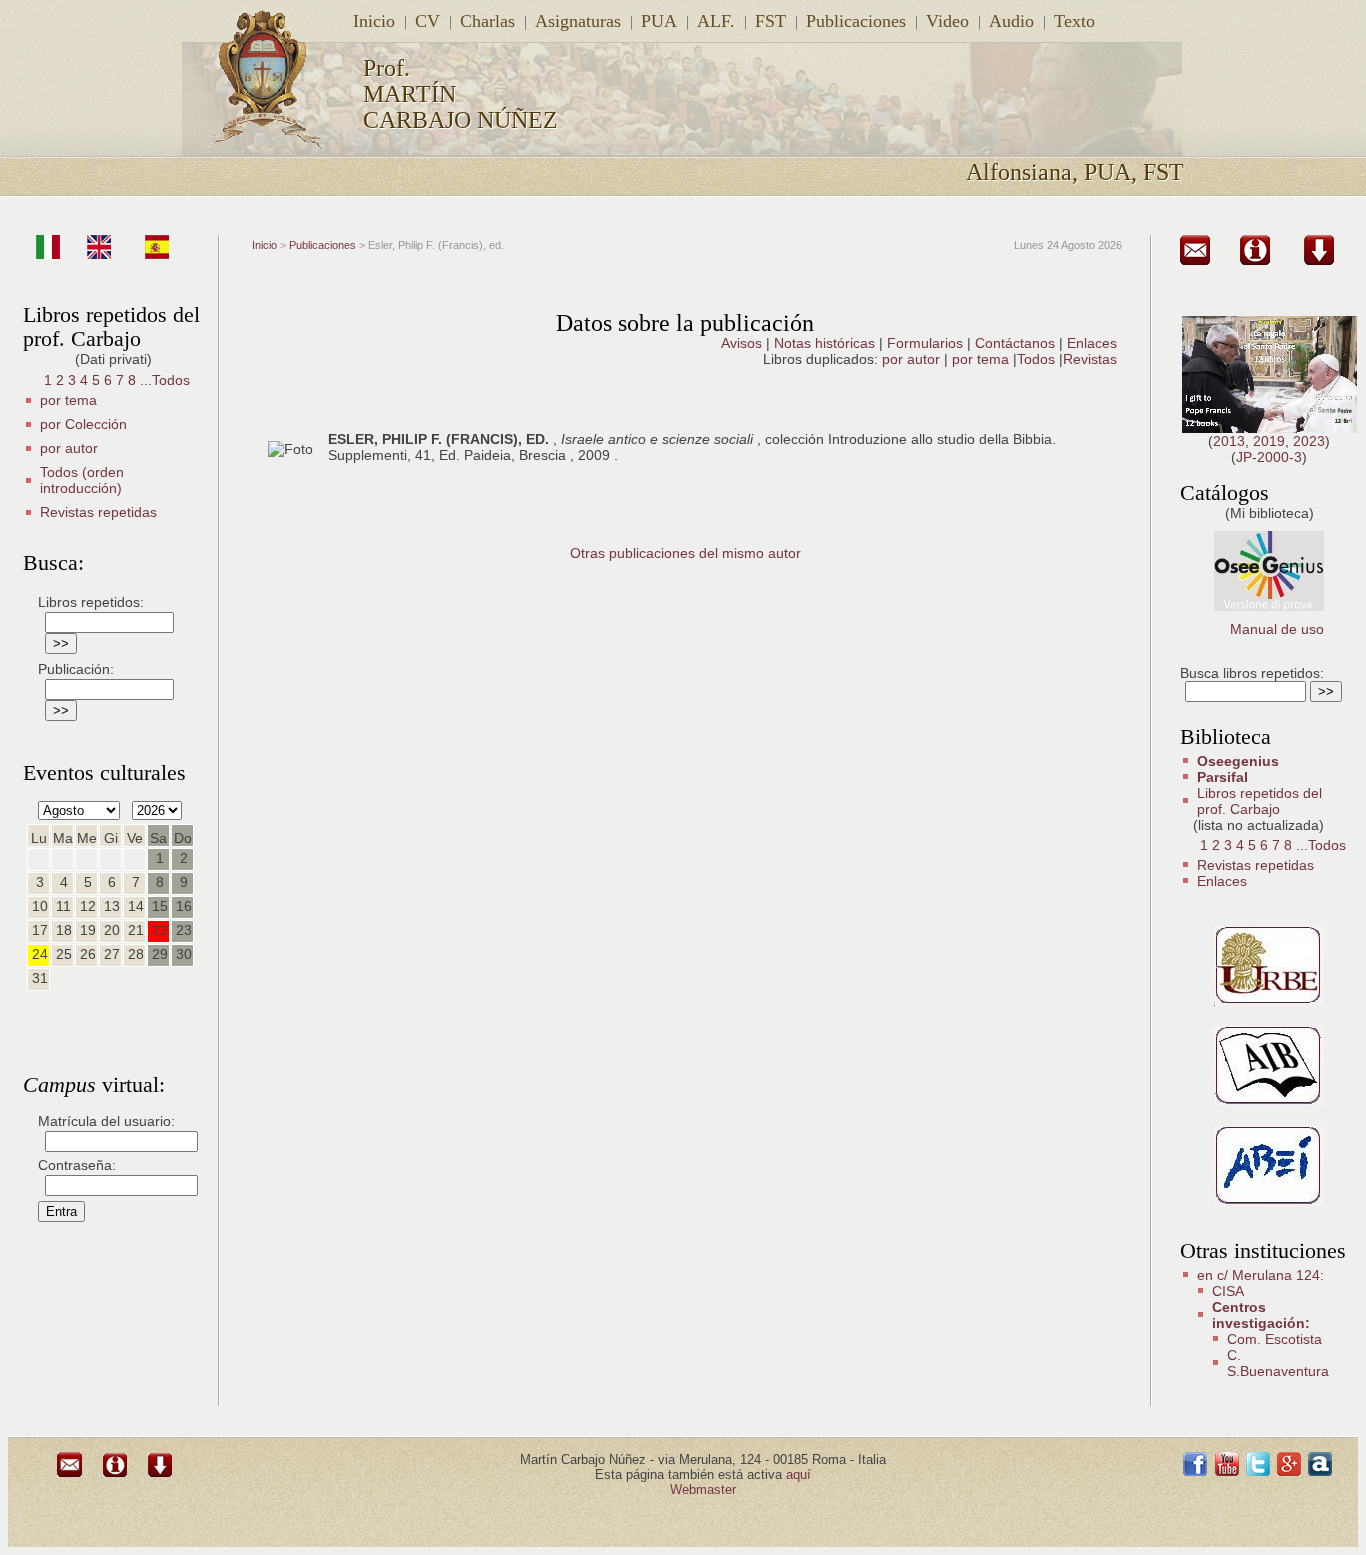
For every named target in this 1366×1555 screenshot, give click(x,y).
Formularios (925, 343)
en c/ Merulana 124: (1260, 1275)
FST (770, 21)
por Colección (83, 424)
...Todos (165, 380)
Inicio (374, 21)
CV (427, 21)
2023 (1309, 441)
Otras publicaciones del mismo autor (685, 553)
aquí (798, 1474)
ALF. (716, 21)
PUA (659, 21)
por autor (69, 448)
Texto (1074, 21)
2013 (1229, 441)
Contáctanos (1015, 343)
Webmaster (703, 1489)
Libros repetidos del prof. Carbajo (1259, 801)
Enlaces (1092, 343)
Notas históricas (824, 343)
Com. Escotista (1274, 1339)
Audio (1011, 21)
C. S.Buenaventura (1278, 1363)
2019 (1269, 441)
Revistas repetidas (98, 512)
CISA (1228, 1291)
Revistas (1090, 359)
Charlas (487, 21)
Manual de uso (1277, 629)
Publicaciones (856, 21)
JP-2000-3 (1269, 457)
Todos (1038, 359)
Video (947, 21)
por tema (68, 400)
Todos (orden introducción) (82, 480)
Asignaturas (578, 21)
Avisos (741, 343)
